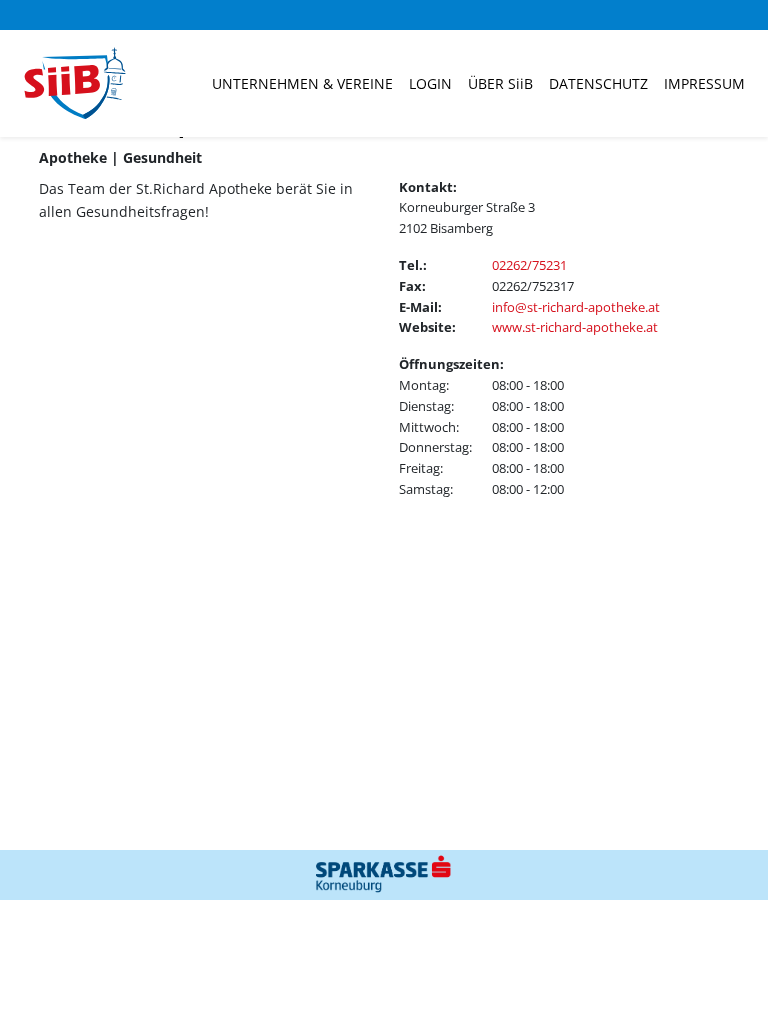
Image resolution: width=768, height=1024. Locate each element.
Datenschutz (598, 83)
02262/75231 (529, 265)
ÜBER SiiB (500, 83)
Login (430, 83)
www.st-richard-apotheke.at (575, 327)
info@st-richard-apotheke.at (576, 307)
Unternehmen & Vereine (302, 83)
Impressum (704, 83)
